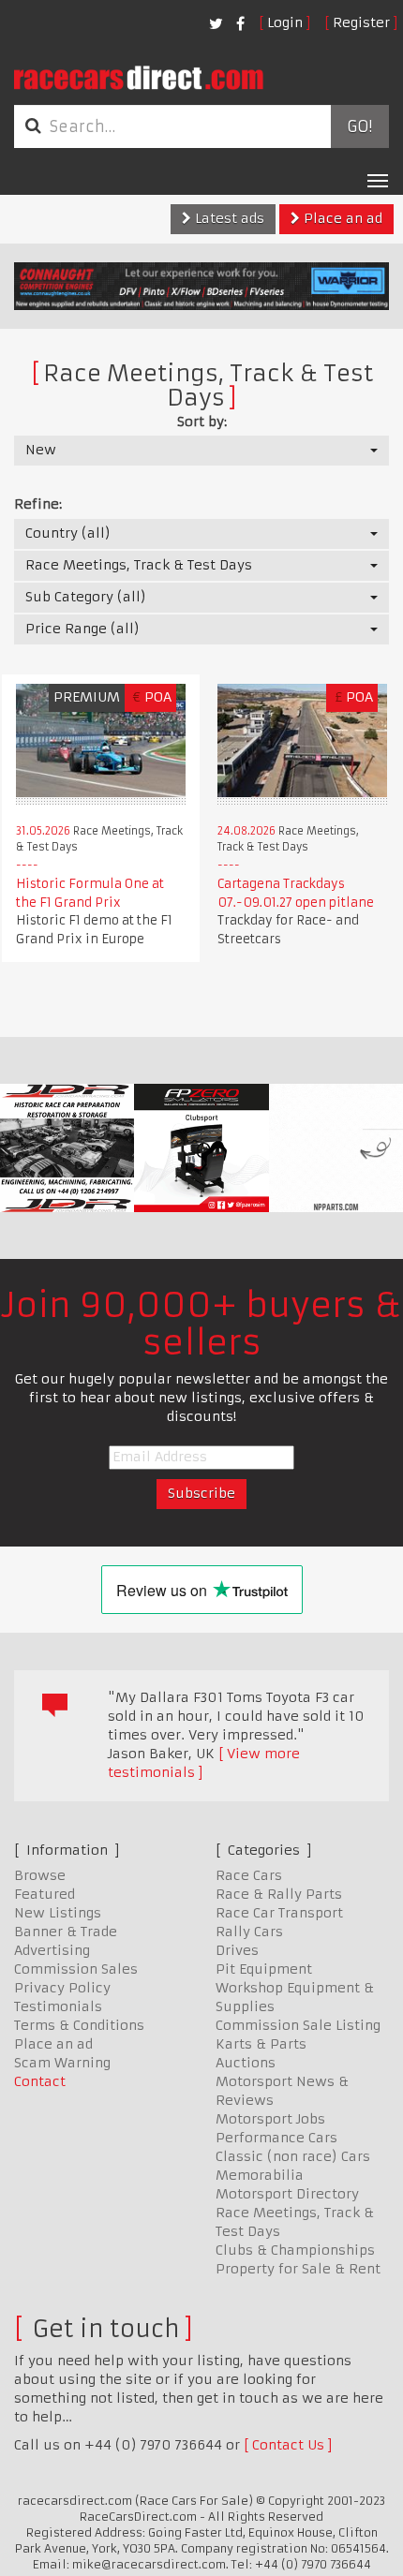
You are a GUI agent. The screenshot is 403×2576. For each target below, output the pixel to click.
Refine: (38, 504)
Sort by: (202, 422)
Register (361, 22)
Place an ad (341, 218)
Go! (359, 126)
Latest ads (228, 218)
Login (285, 22)
